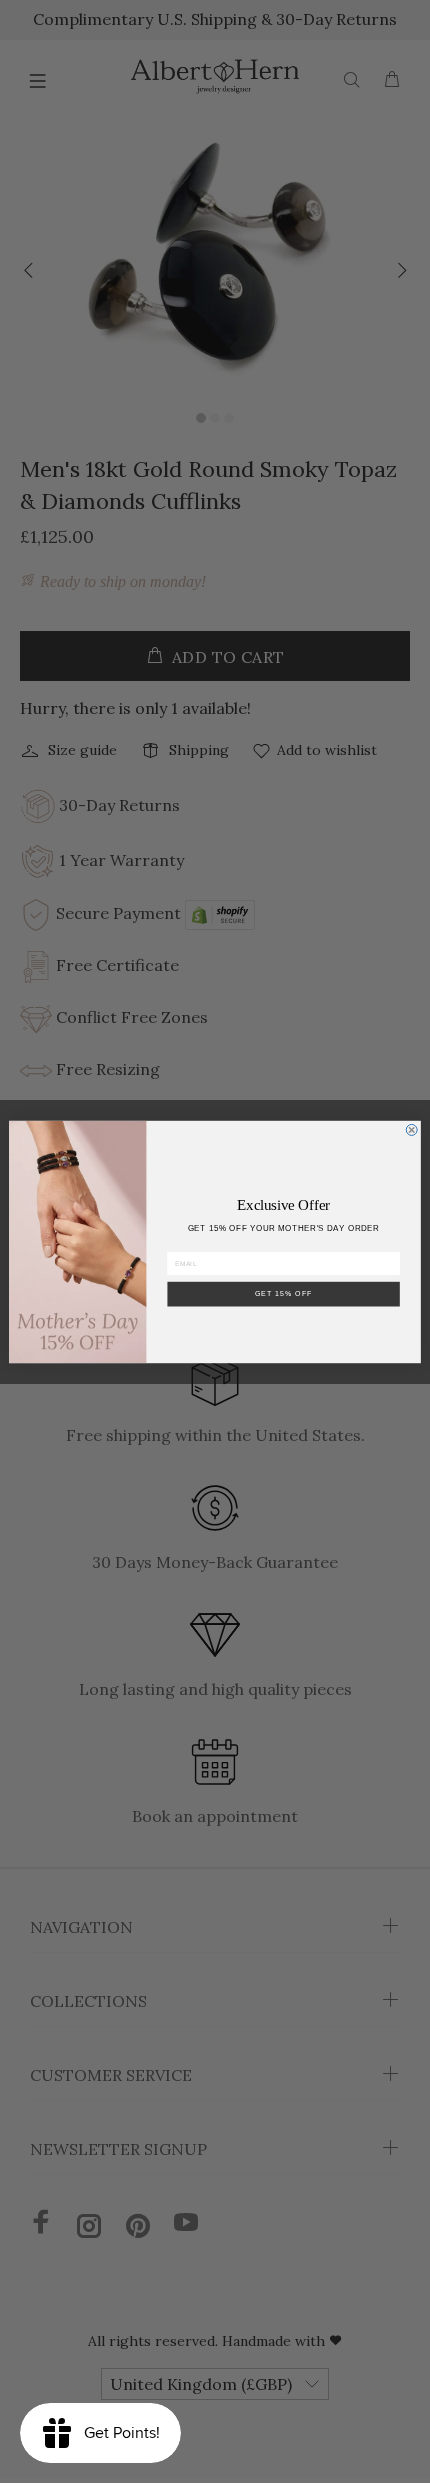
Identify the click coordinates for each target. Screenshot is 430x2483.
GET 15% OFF (284, 1293)
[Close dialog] (411, 1129)
